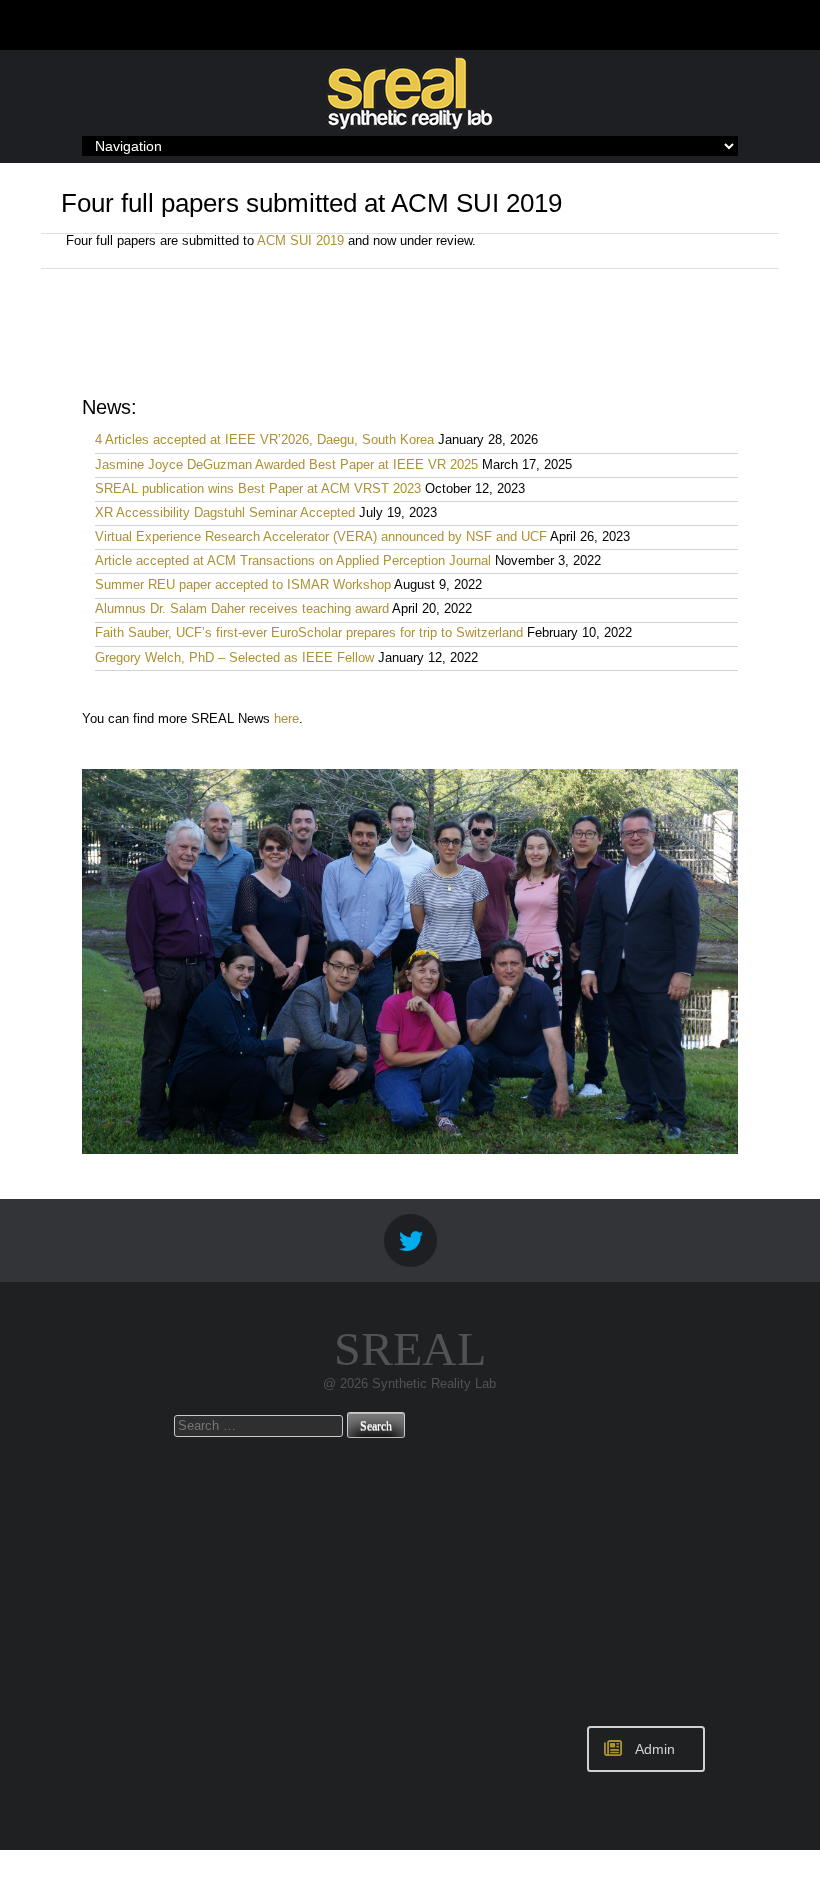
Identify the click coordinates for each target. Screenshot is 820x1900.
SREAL (410, 1348)
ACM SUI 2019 (300, 241)
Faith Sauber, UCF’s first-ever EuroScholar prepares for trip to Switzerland (309, 633)
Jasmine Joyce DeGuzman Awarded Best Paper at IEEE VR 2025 (286, 465)
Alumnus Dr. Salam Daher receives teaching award (242, 609)
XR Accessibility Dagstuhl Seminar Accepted (225, 513)
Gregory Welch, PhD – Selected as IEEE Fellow (234, 658)
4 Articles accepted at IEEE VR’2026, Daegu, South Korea (264, 440)
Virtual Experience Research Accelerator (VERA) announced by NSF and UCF (321, 537)
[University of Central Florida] (198, 24)
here (286, 719)
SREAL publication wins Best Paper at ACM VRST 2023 (258, 489)
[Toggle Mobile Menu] (750, 23)
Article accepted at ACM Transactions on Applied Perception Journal (293, 561)
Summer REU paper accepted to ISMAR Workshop (243, 585)
